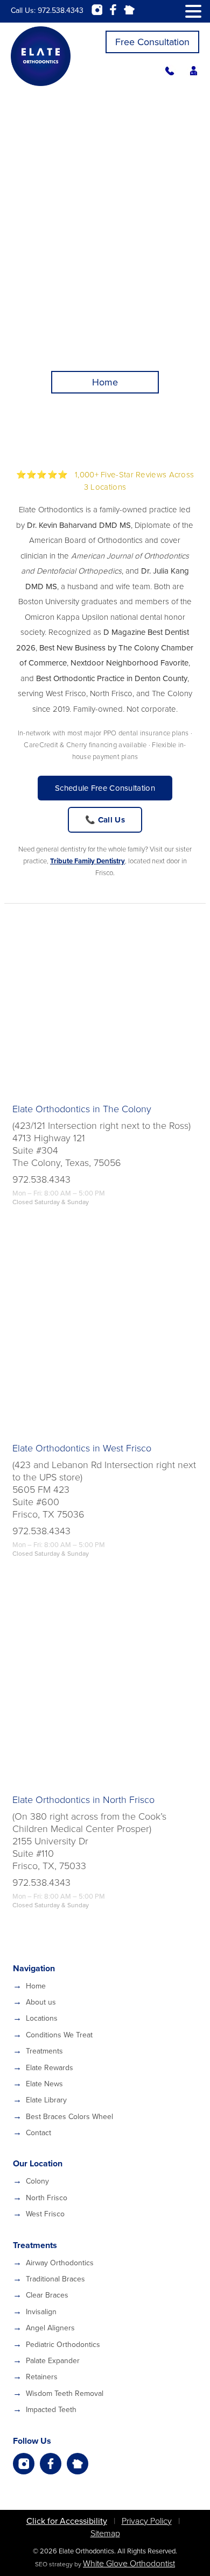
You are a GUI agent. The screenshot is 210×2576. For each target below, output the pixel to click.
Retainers (42, 2377)
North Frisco (47, 2198)
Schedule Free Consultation (105, 788)
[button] (193, 12)
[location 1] (105, 998)
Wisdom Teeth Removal (65, 2393)
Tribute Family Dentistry (87, 861)
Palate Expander (53, 2361)
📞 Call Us (105, 820)
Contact (38, 2133)
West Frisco (45, 2214)
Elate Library (46, 2100)
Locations (42, 2018)
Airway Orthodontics (60, 2263)
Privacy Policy (147, 2521)
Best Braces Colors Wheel (69, 2117)
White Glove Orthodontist (129, 2564)
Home (36, 1986)
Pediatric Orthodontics (63, 2345)
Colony (37, 2181)
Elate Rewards (50, 2068)
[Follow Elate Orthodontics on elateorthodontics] (78, 2464)
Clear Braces (47, 2295)
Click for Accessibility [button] (67, 2521)
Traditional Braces (55, 2279)
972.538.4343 (61, 10)
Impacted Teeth (51, 2410)
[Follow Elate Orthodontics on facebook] (51, 2464)
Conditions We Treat (59, 2035)
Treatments (44, 2051)
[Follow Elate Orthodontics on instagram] (24, 2464)
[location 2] (105, 1337)
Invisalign (41, 2312)
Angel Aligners (50, 2328)
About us (41, 2002)
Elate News (44, 2084)
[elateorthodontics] (169, 75)
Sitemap (105, 2534)
